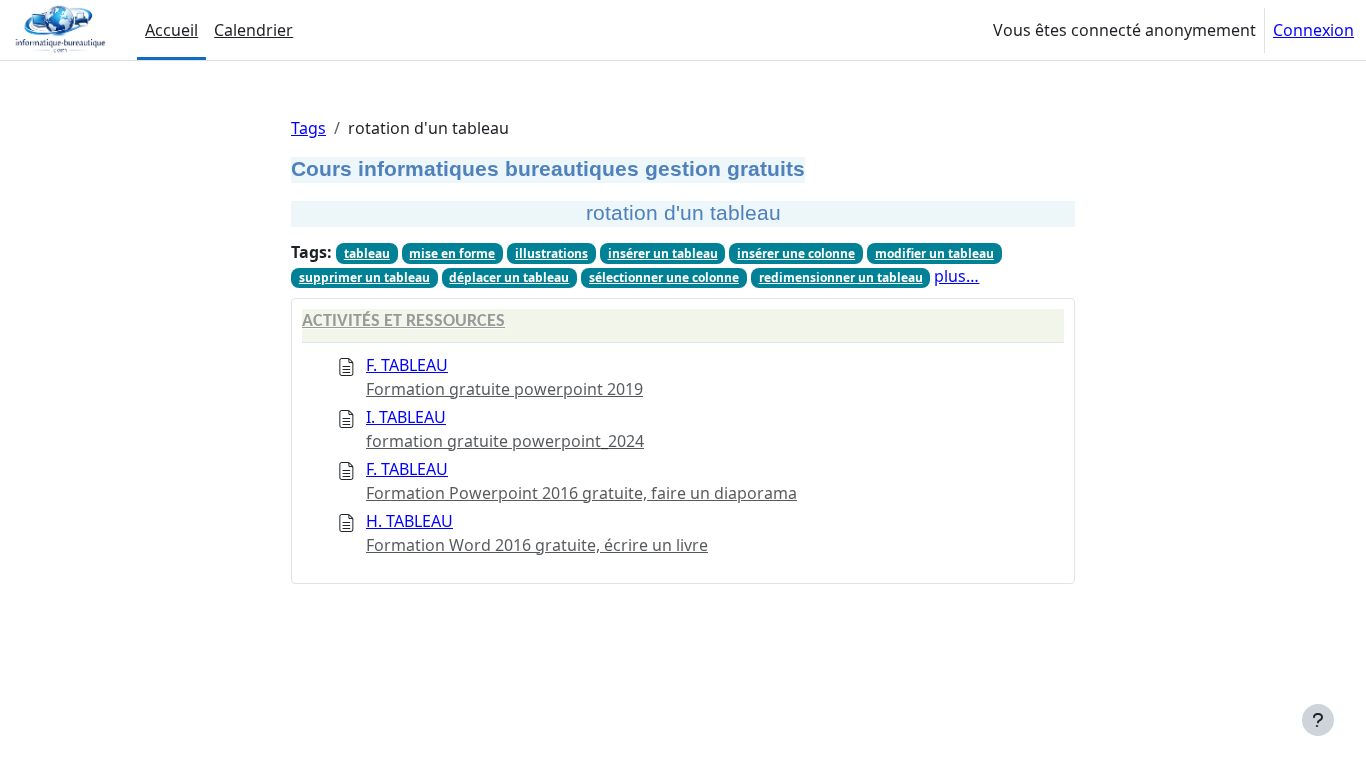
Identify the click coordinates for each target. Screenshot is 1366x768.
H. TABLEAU (409, 521)
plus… (956, 276)
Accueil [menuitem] (171, 30)
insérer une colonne (796, 253)
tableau (367, 253)
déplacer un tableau (509, 277)
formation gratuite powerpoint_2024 (505, 441)
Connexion (1313, 30)
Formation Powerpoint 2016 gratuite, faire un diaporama (581, 493)
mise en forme (452, 253)
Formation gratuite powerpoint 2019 (504, 389)
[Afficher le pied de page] (1318, 720)
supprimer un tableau (364, 277)
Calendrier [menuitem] (253, 30)
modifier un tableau (934, 253)
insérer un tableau (663, 253)
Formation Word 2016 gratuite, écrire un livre (537, 545)
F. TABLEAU (407, 365)
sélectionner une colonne (664, 277)
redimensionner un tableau (841, 277)
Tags (308, 128)
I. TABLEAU (406, 417)
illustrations (551, 253)
